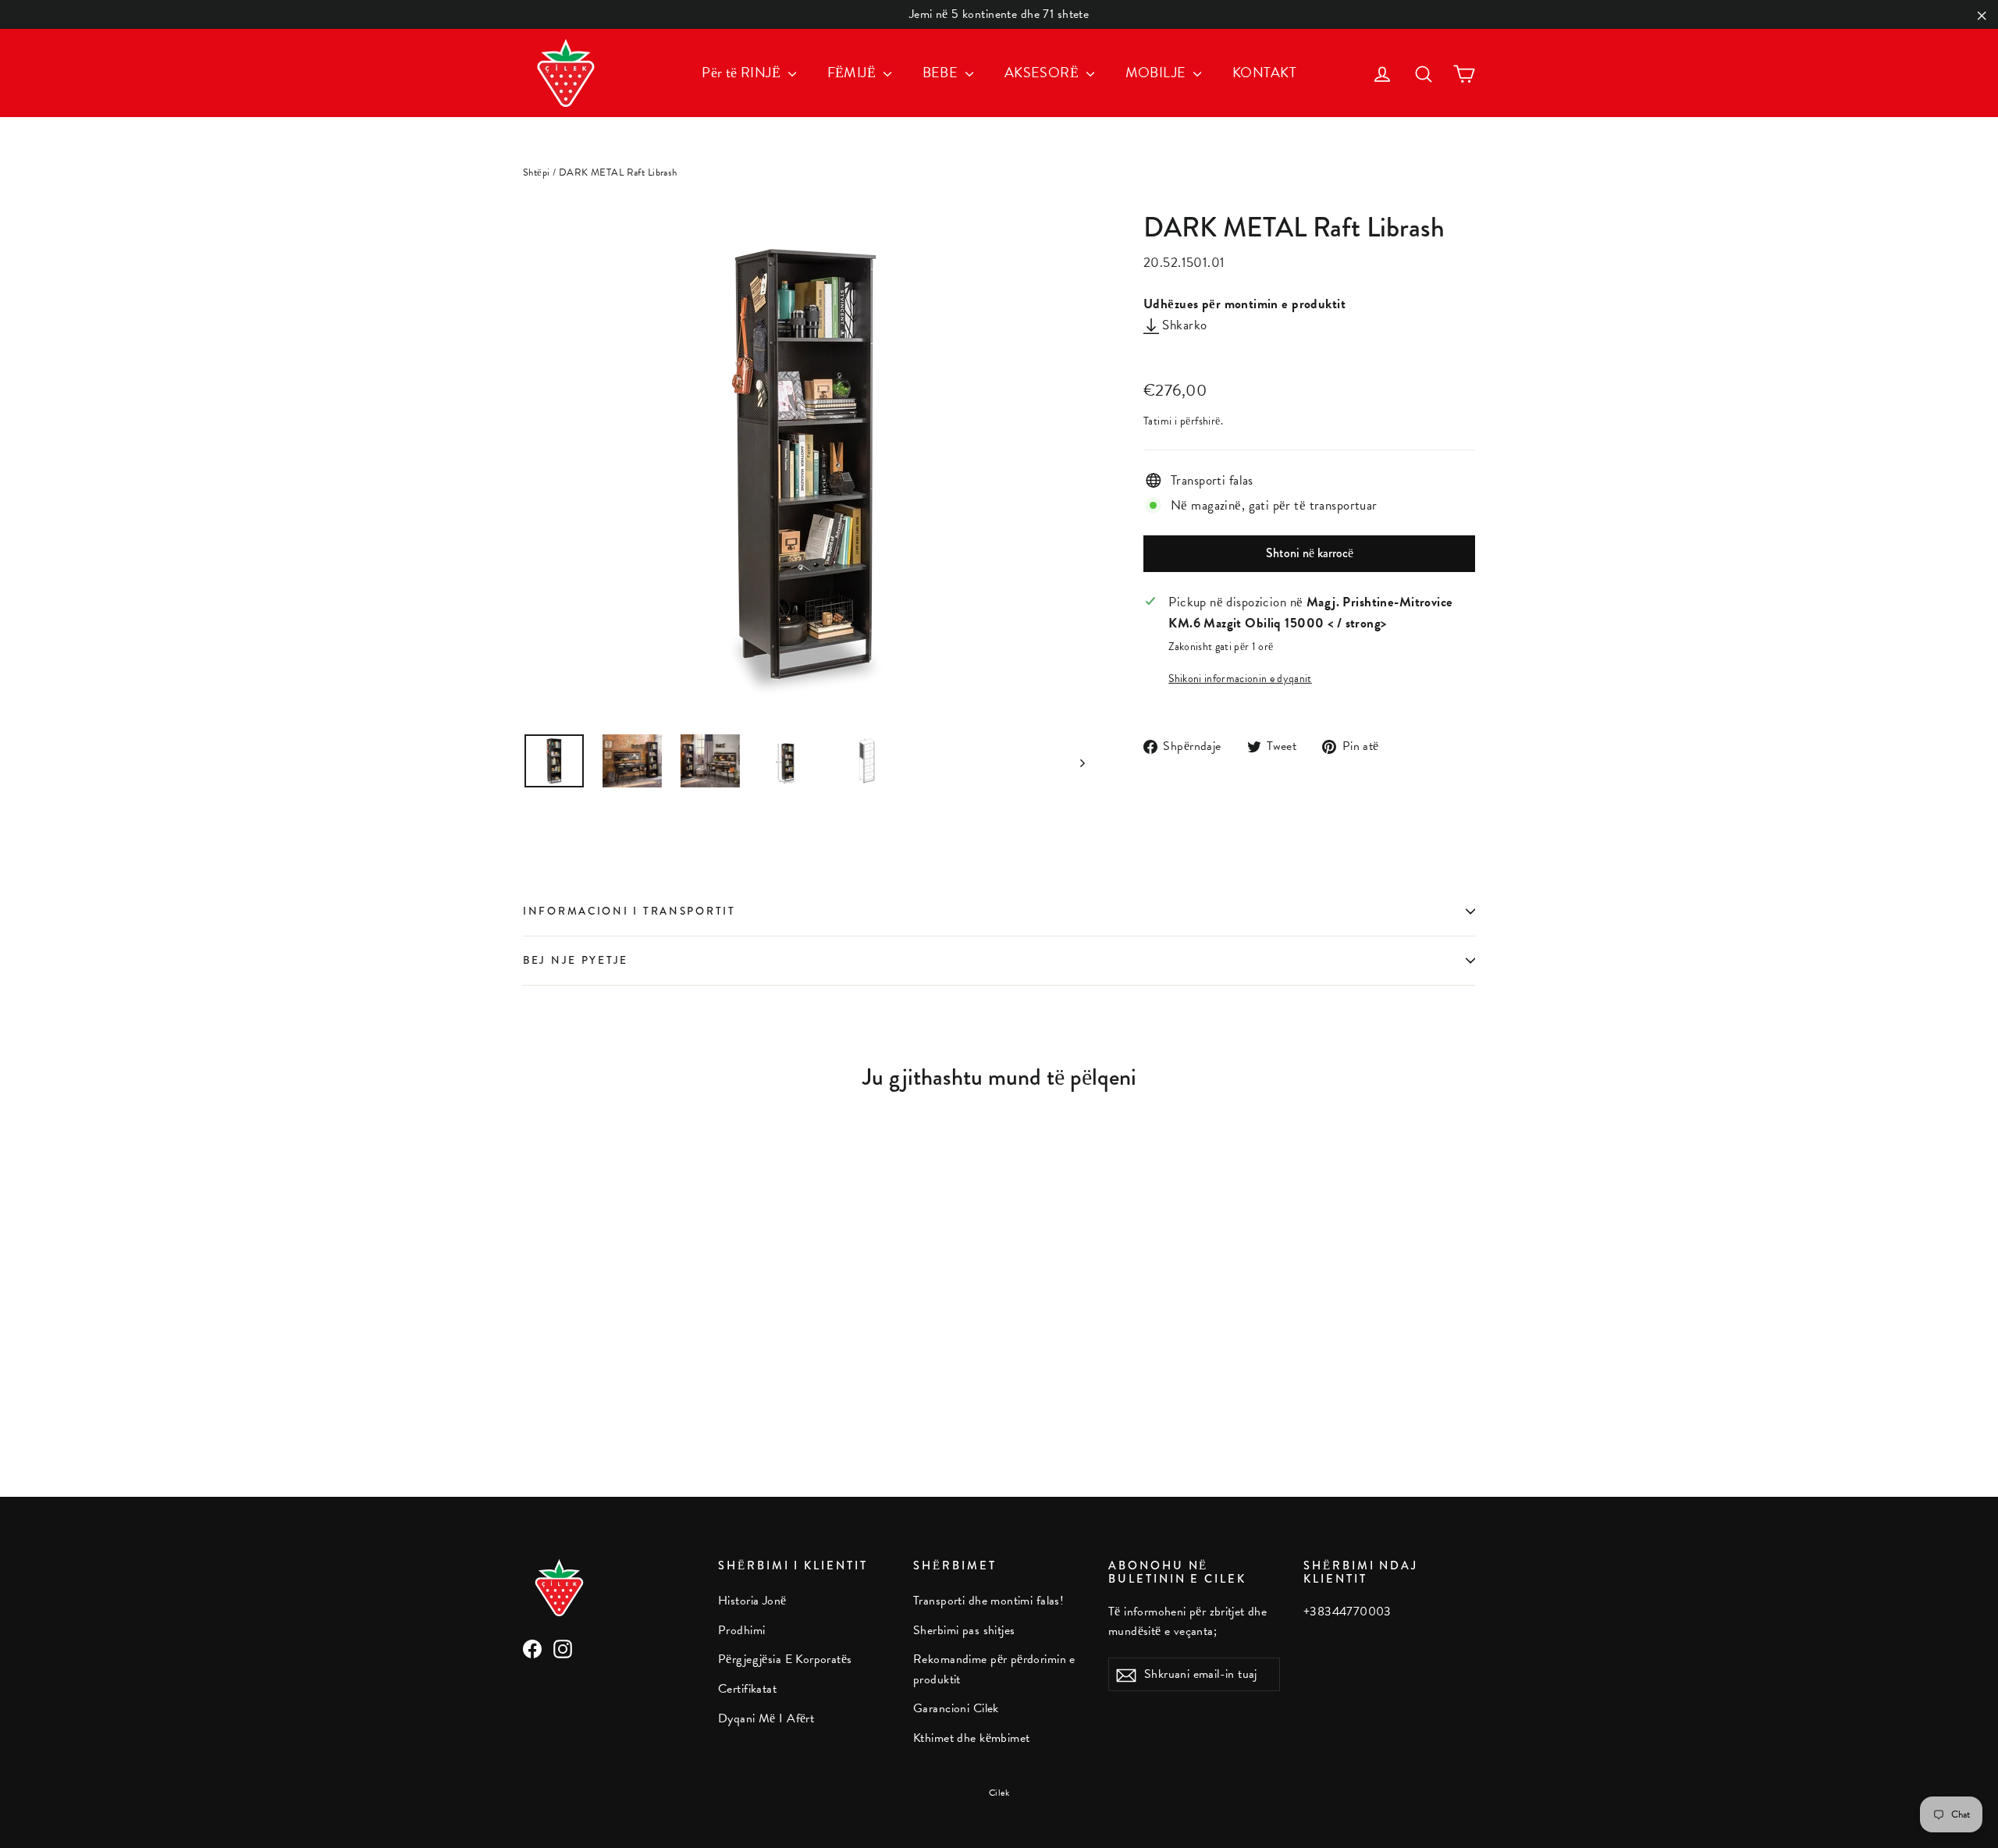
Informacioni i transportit (629, 911)
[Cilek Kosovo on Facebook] (532, 1647)
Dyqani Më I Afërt (766, 1718)
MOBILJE (1157, 72)
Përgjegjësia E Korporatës (785, 1659)
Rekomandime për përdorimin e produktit (994, 1669)
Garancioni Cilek (956, 1708)
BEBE (942, 72)
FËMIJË (853, 72)
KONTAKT (1264, 72)
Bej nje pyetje (576, 960)
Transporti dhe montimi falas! (988, 1601)
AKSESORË (1043, 72)
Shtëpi (537, 172)
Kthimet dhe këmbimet (972, 1738)
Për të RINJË (743, 72)
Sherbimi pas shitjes (964, 1630)
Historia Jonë (752, 1601)
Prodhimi (741, 1630)
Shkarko (1183, 325)
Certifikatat (747, 1689)
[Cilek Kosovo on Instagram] (563, 1647)
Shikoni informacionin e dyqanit (1240, 679)
